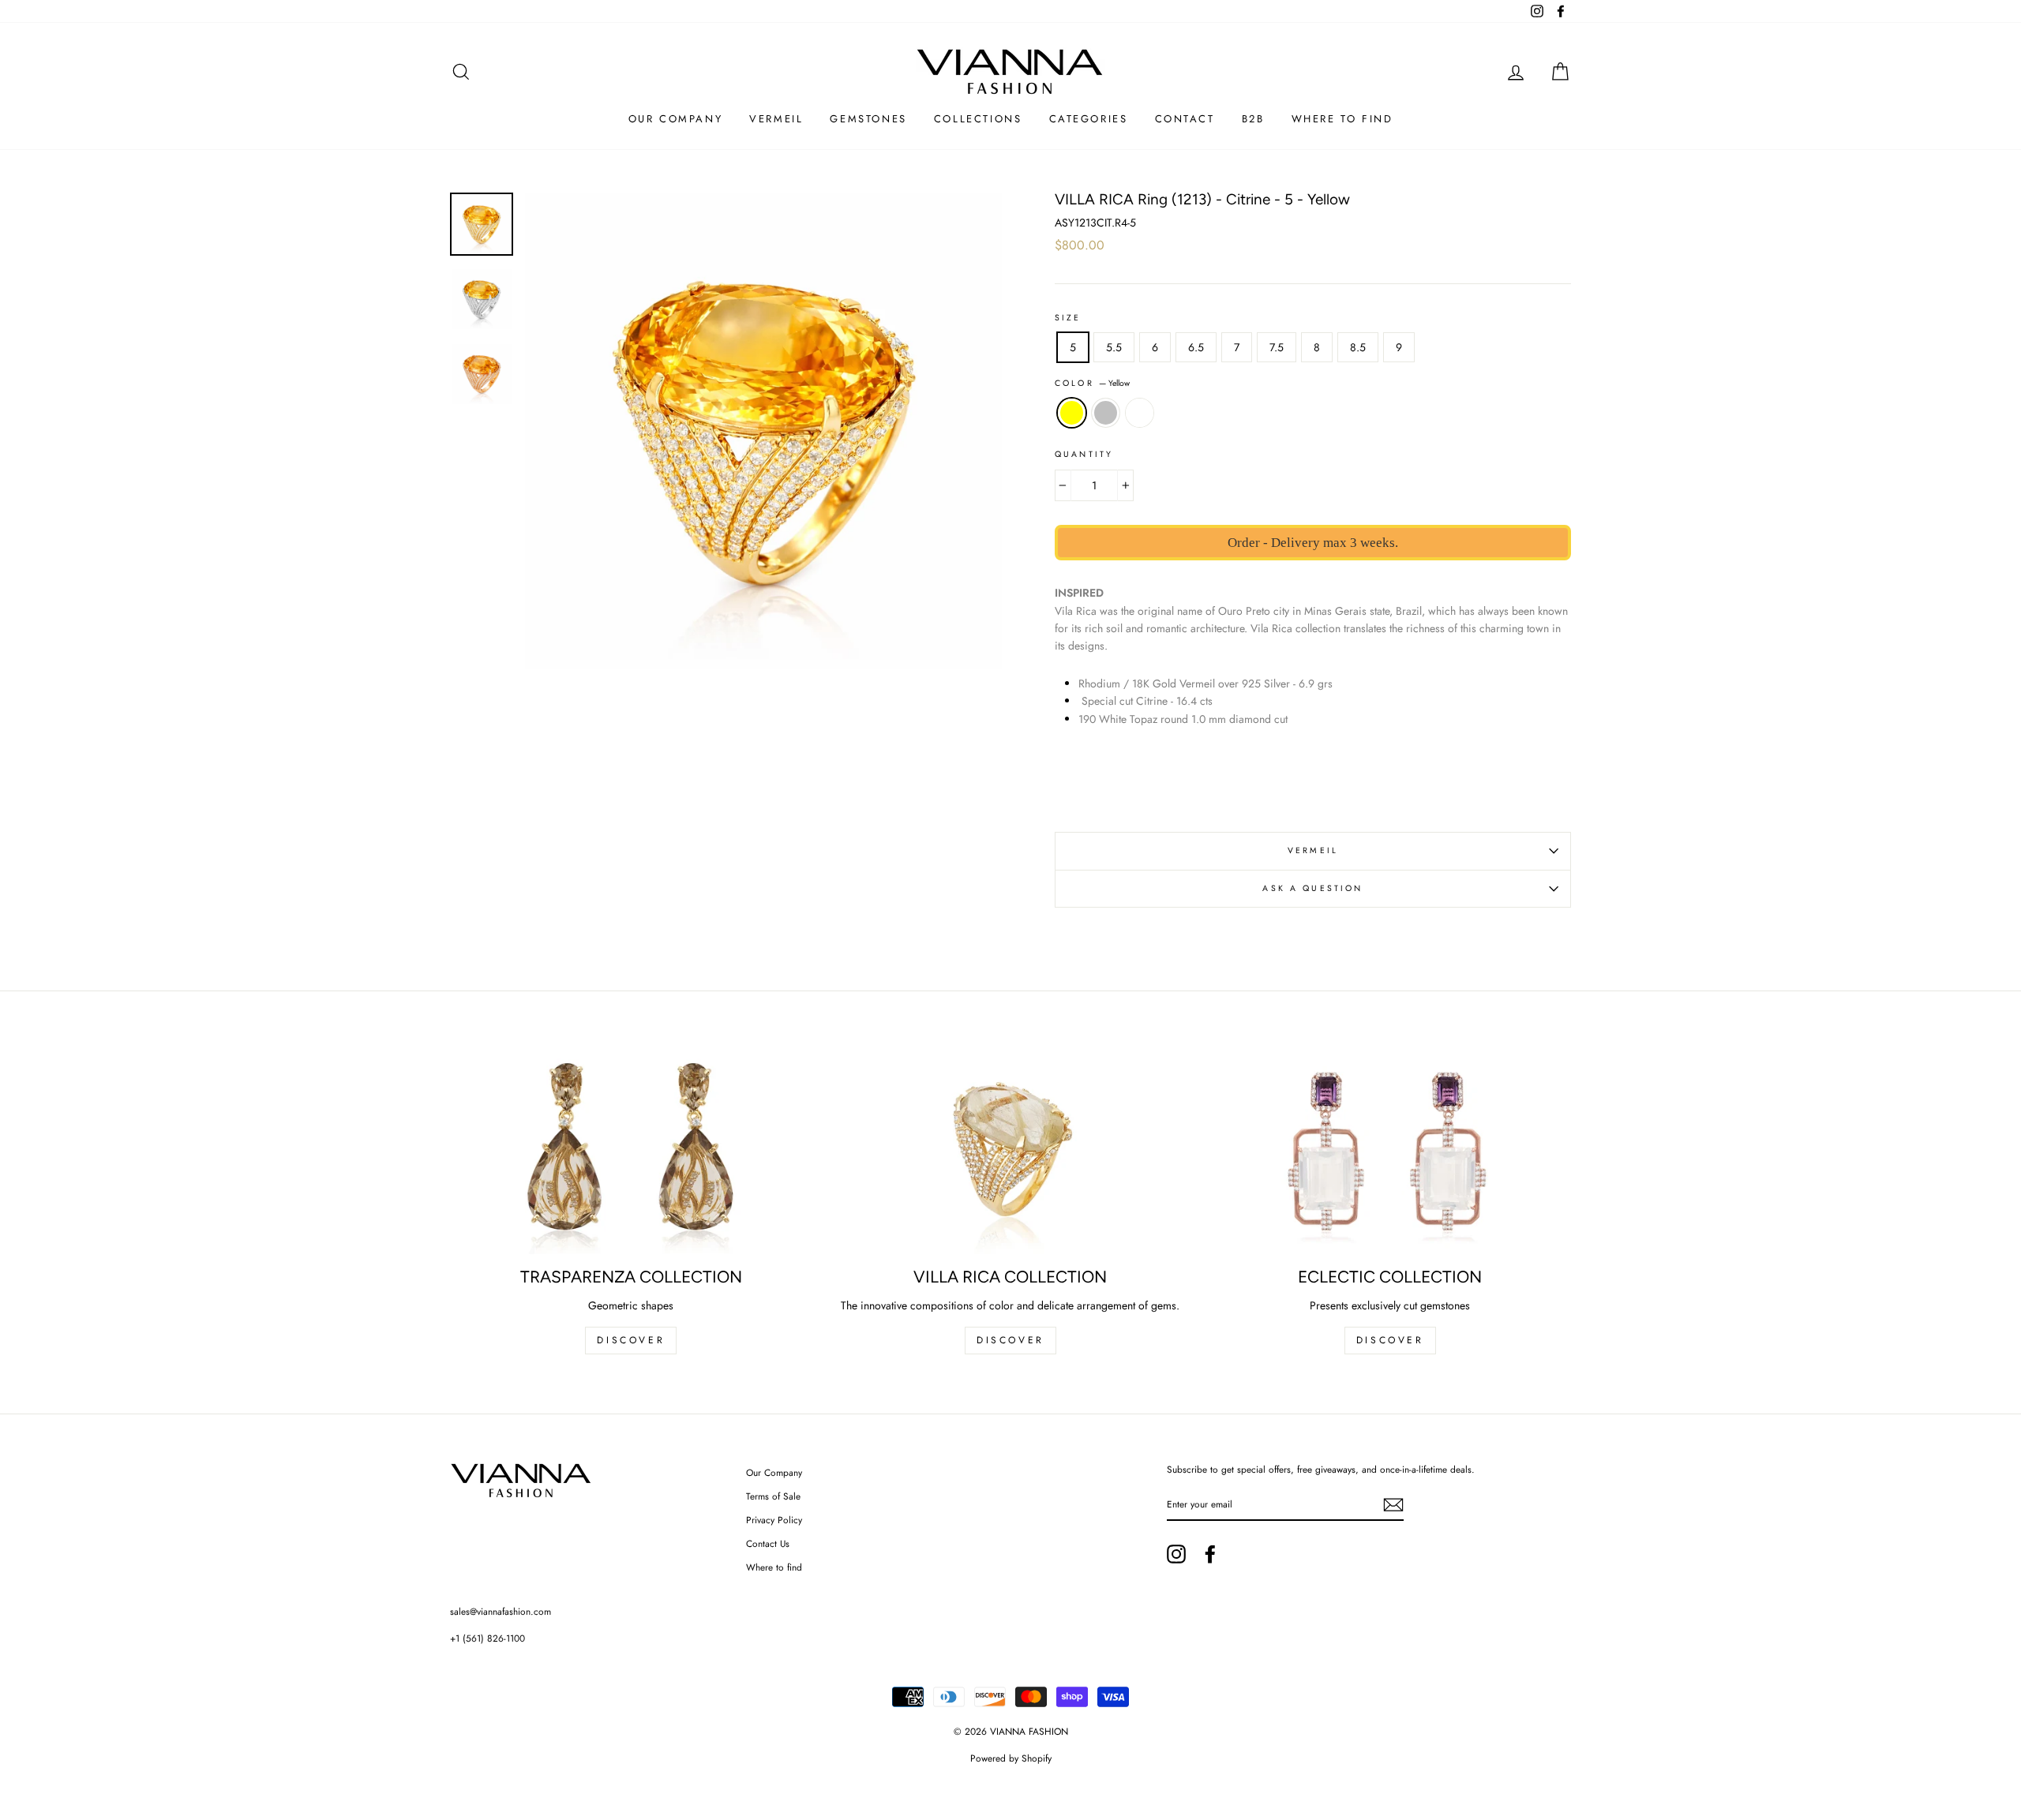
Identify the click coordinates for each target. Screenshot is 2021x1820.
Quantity (1084, 454)
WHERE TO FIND (1342, 119)
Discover (1010, 1340)
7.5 (1277, 347)
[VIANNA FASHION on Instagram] (1176, 1554)
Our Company (774, 1472)
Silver (1106, 413)
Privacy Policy (774, 1520)
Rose (1140, 413)
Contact (1185, 119)
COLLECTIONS (978, 119)
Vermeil (776, 119)
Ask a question (1312, 888)
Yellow (1072, 413)
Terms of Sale (773, 1496)
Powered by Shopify (1011, 1758)
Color (1092, 383)
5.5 (1114, 347)
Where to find (774, 1567)
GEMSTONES (868, 119)
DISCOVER (631, 1340)
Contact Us (768, 1543)
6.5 (1196, 347)
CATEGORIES (1089, 119)
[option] (763, 431)
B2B (1253, 119)
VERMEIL (1313, 850)
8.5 (1358, 347)
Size (1068, 318)
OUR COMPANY (676, 119)
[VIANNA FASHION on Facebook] (1210, 1554)
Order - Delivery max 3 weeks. (1313, 543)
